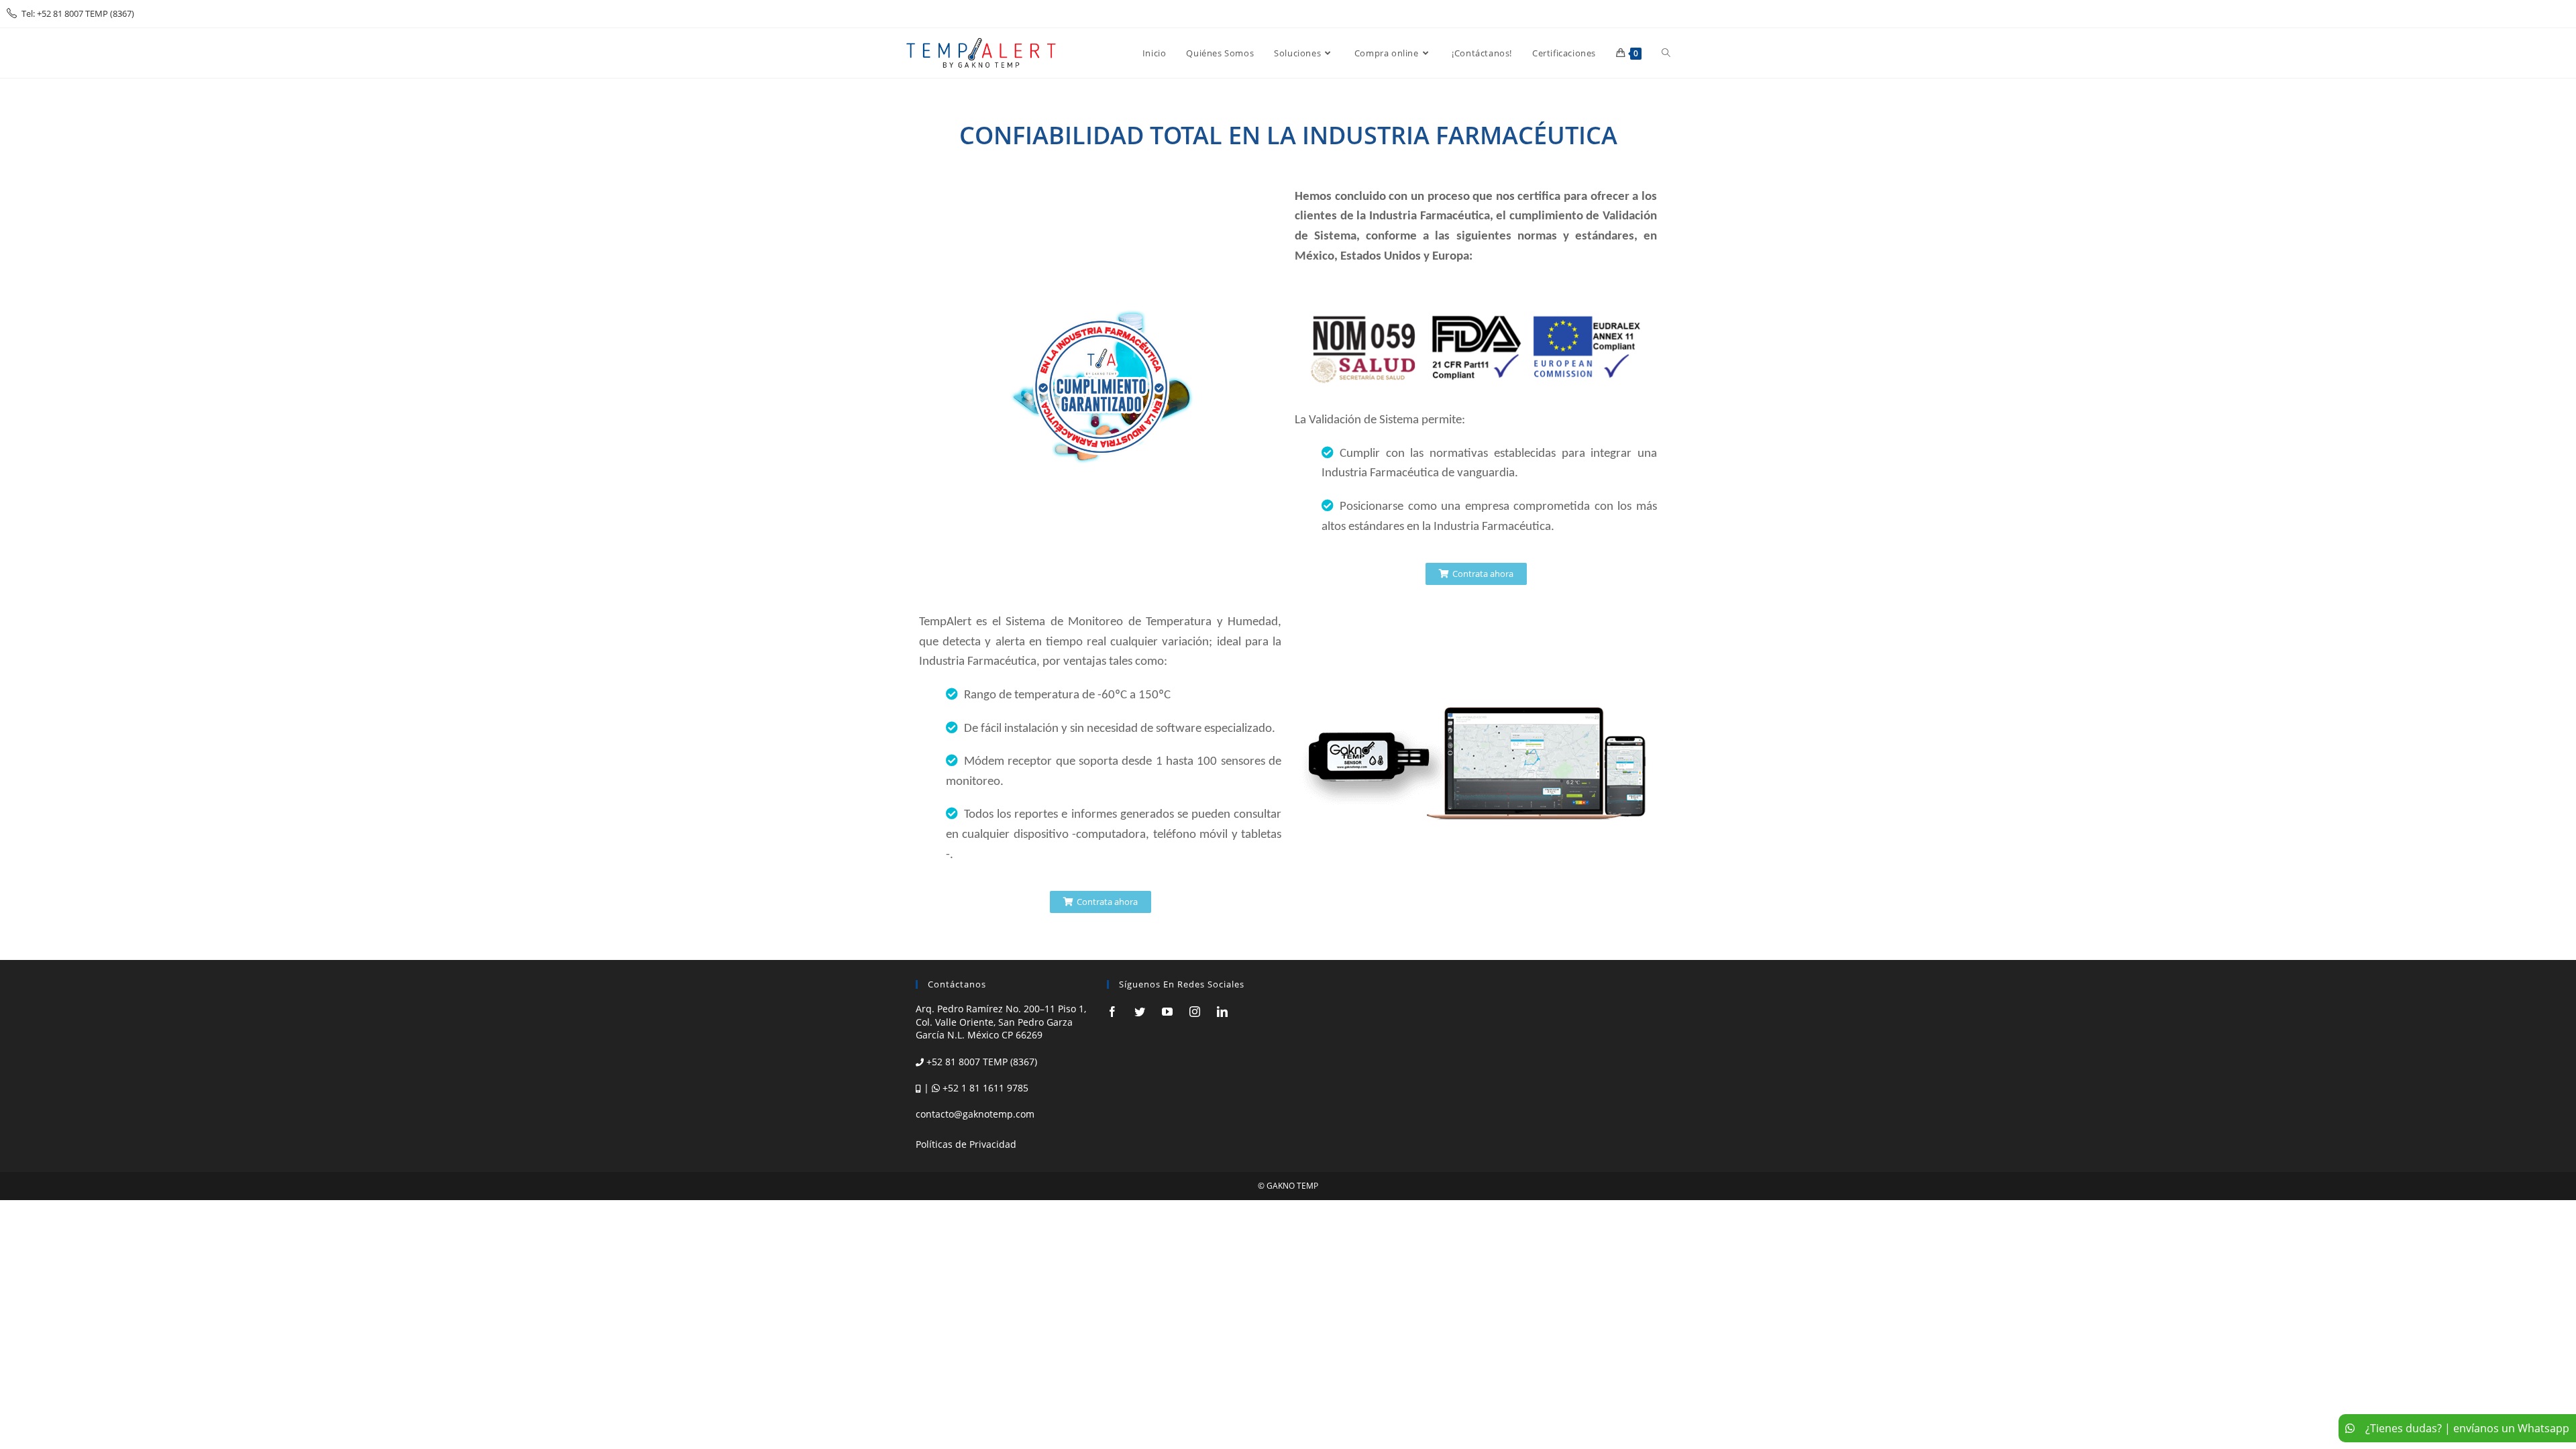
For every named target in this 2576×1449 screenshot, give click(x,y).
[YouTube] (1167, 1012)
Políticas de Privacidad (966, 1144)
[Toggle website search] (1666, 53)
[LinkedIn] (1222, 1012)
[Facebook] (1112, 1012)
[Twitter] (1140, 1012)
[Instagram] (1195, 1012)
